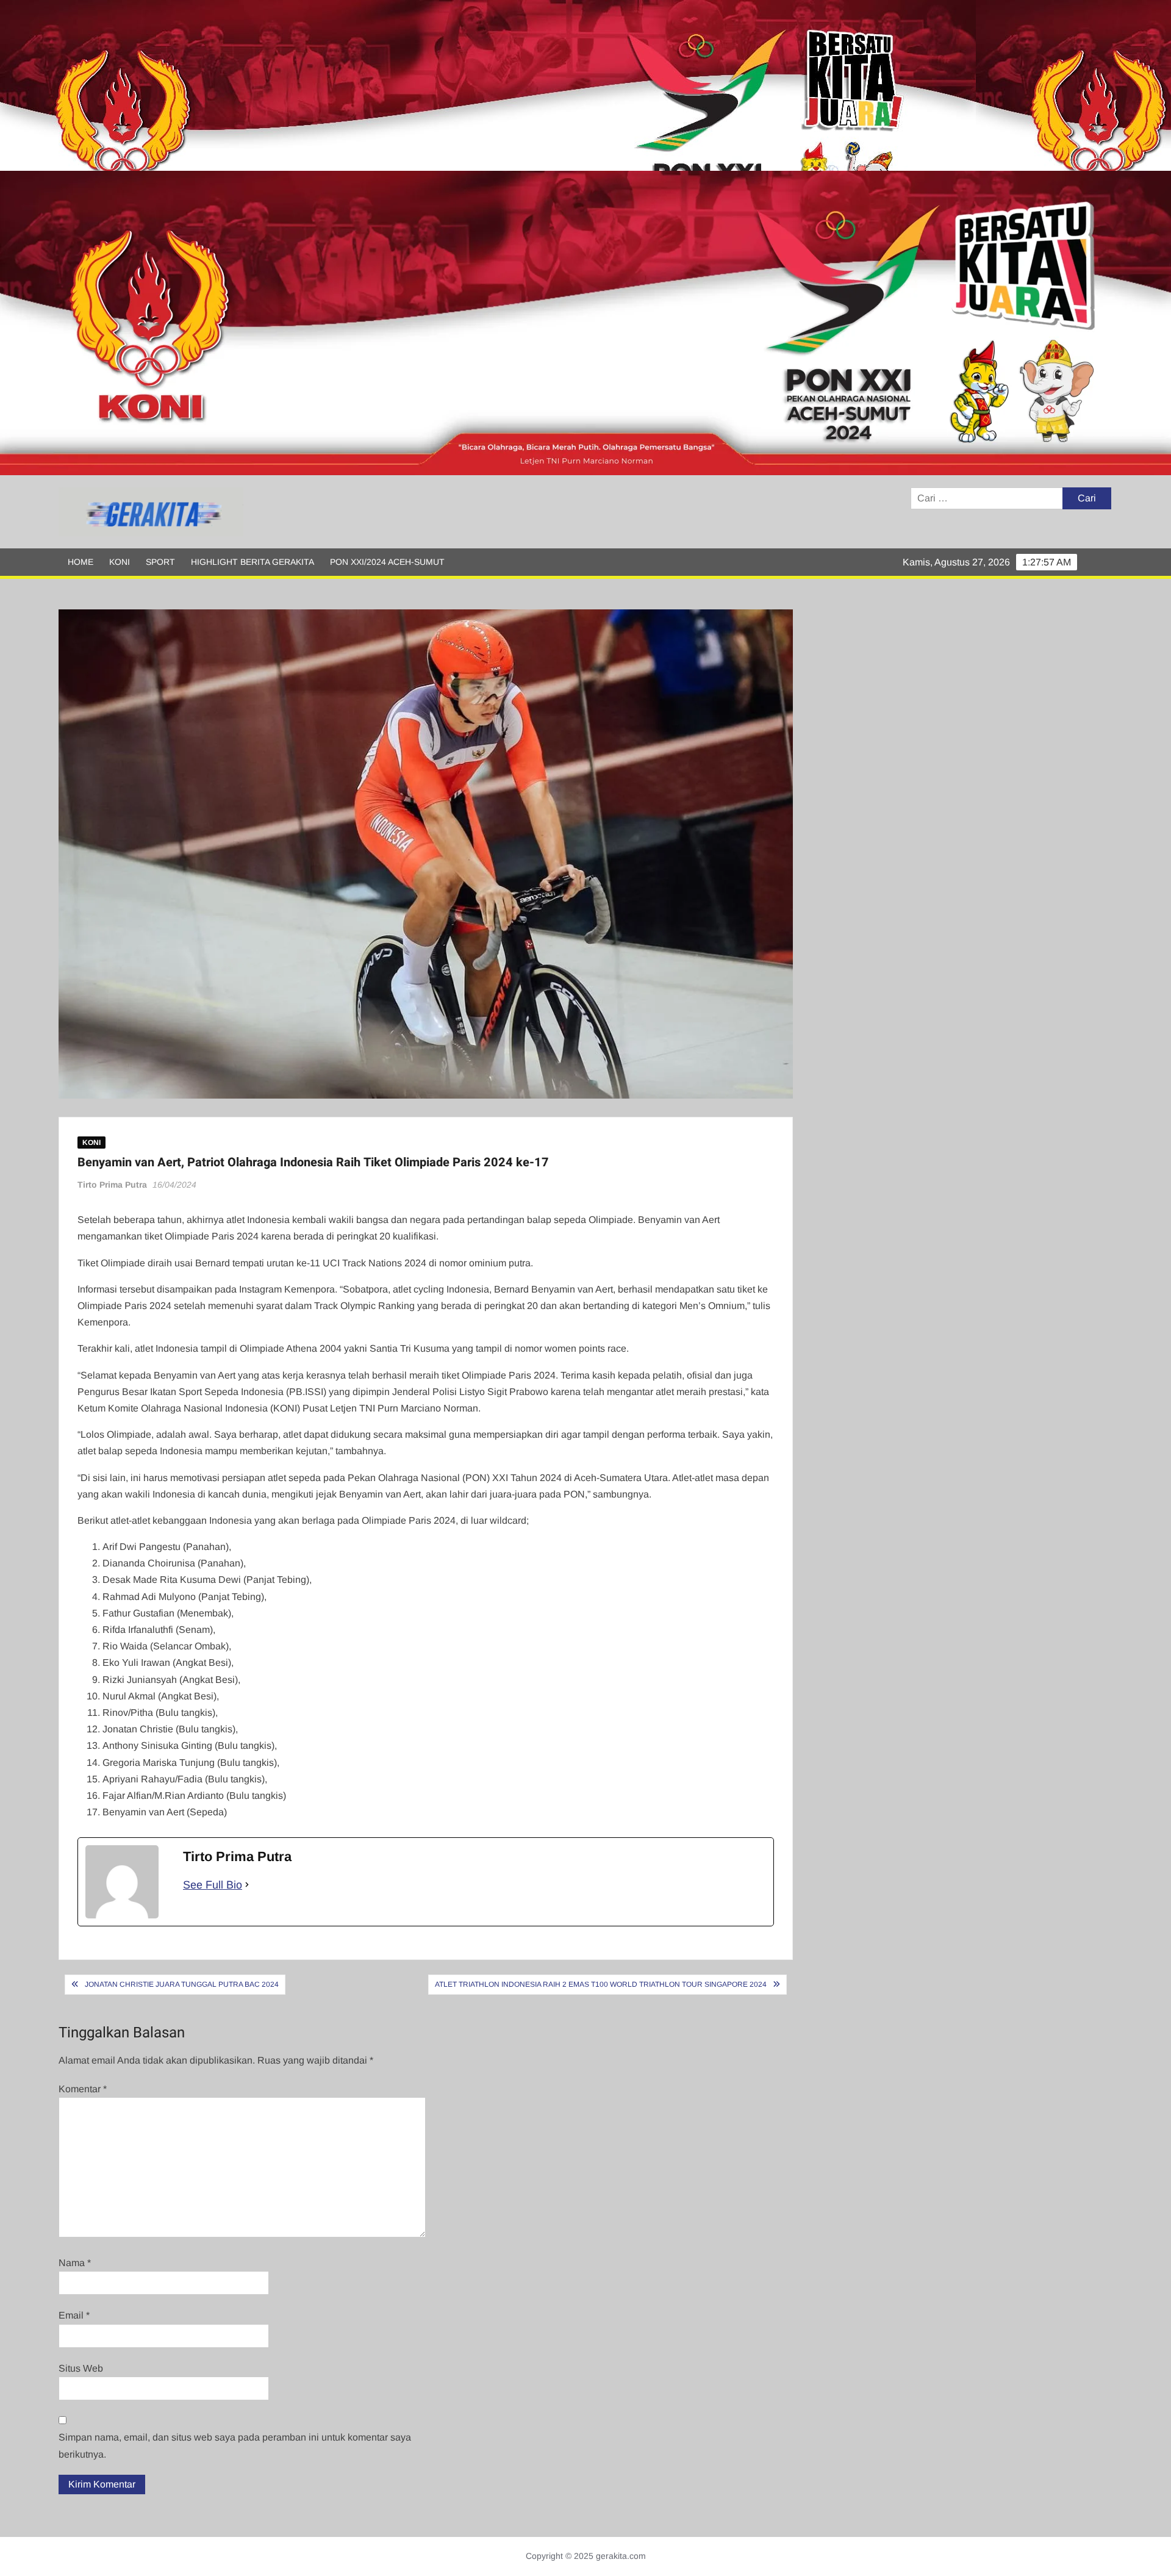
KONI (120, 562)
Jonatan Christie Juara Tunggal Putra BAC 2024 (182, 1984)
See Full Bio (213, 1885)
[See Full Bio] (247, 1885)
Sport (160, 562)
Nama (75, 2263)
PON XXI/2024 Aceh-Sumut (387, 562)
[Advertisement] (366, 85)
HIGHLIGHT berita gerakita (252, 562)
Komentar (83, 2089)
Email (74, 2315)
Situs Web (81, 2368)
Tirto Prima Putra (112, 1185)
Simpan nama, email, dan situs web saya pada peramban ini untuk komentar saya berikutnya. (235, 2445)
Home (81, 562)
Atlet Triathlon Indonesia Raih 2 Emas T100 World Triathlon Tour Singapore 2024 (601, 1984)
